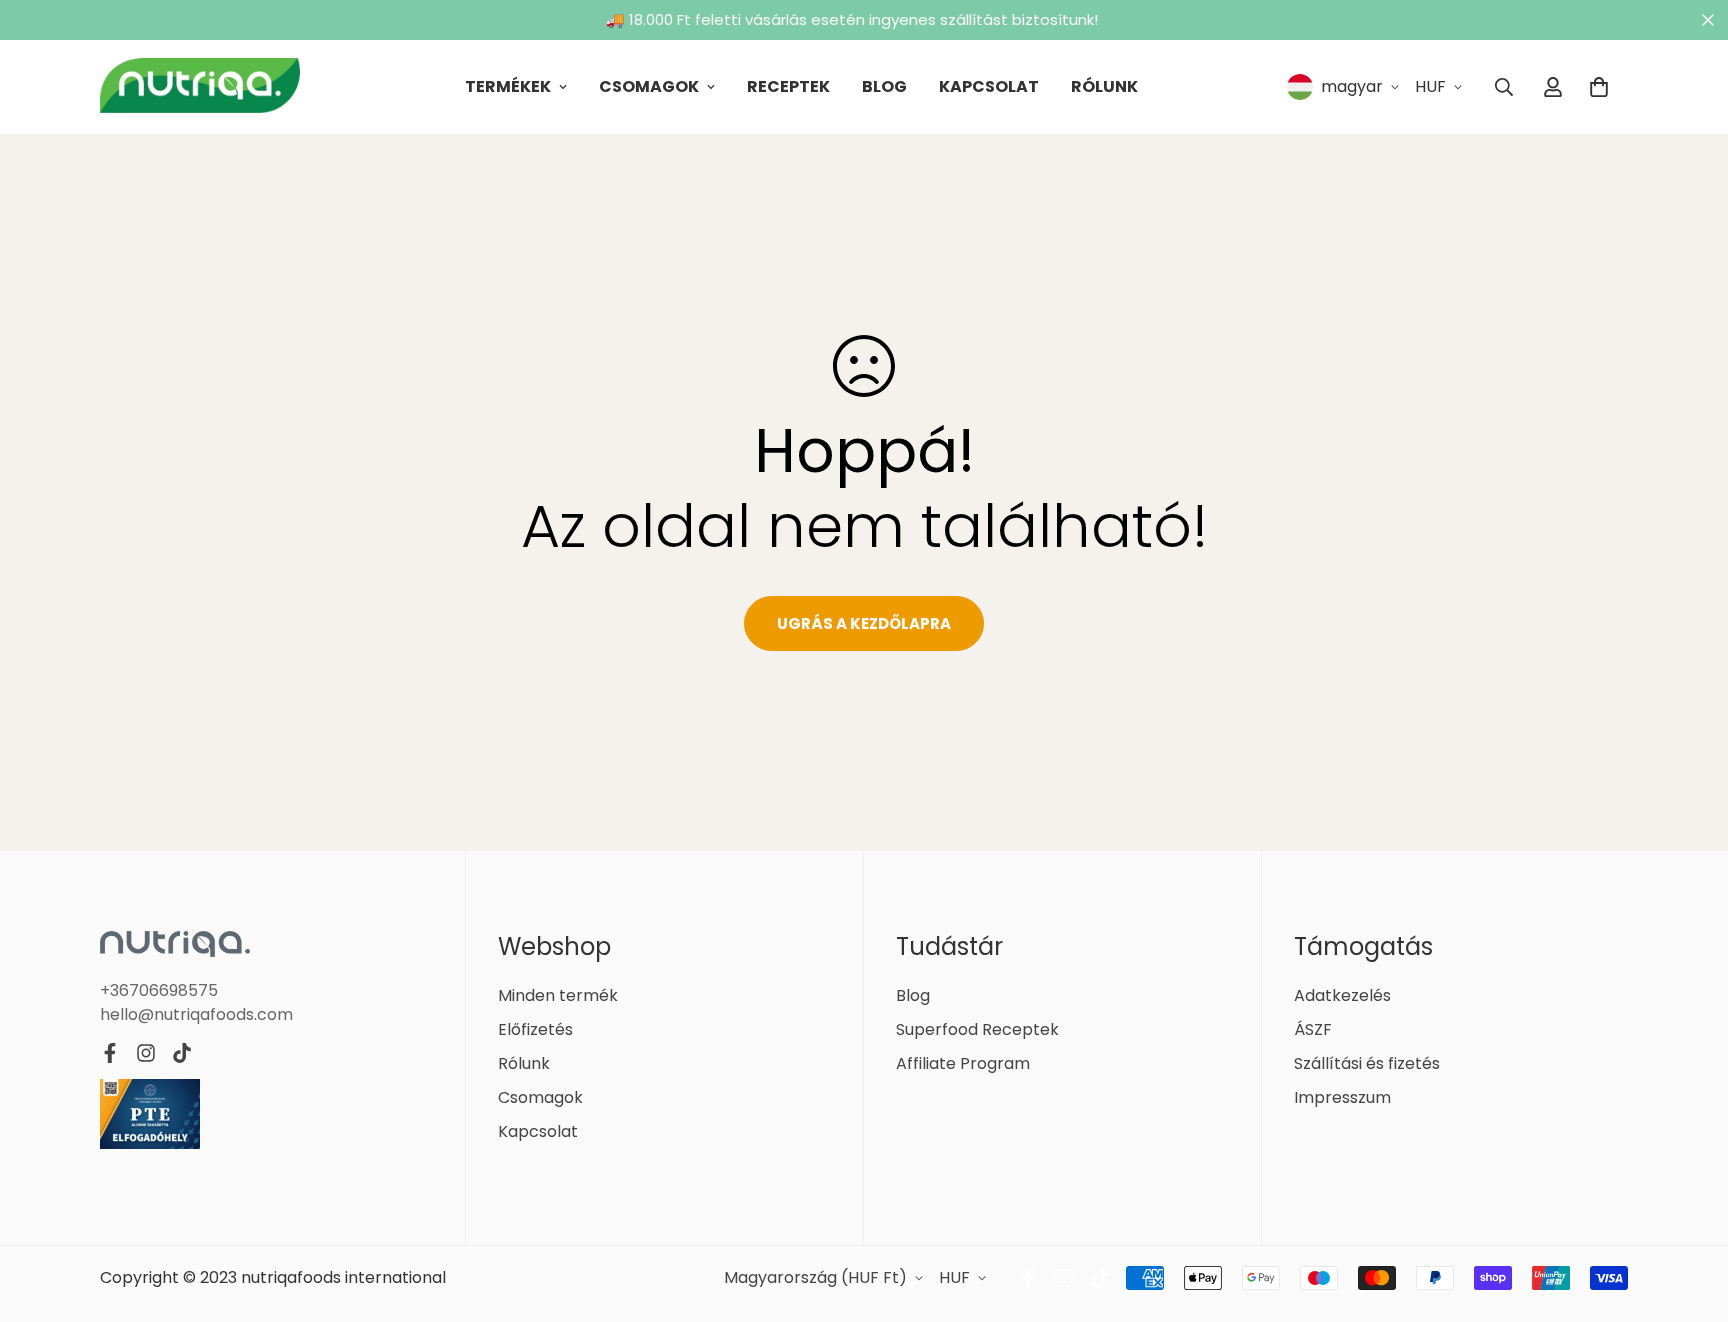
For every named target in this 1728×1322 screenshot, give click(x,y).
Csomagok (649, 86)
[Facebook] (110, 1053)
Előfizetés (535, 1029)
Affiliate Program (963, 1063)
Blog (884, 86)
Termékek (508, 86)
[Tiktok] (182, 1053)
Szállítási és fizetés (1367, 1063)
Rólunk (1104, 86)
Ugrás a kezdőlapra (864, 623)
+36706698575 (159, 990)
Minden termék (558, 995)
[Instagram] (146, 1053)
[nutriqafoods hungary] (200, 87)
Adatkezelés (1342, 995)
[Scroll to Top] (1689, 1213)
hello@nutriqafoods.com (196, 1014)
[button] (1599, 87)
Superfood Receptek (977, 1029)
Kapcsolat (989, 86)
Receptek (788, 86)
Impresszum (1342, 1097)
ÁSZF (1313, 1029)
